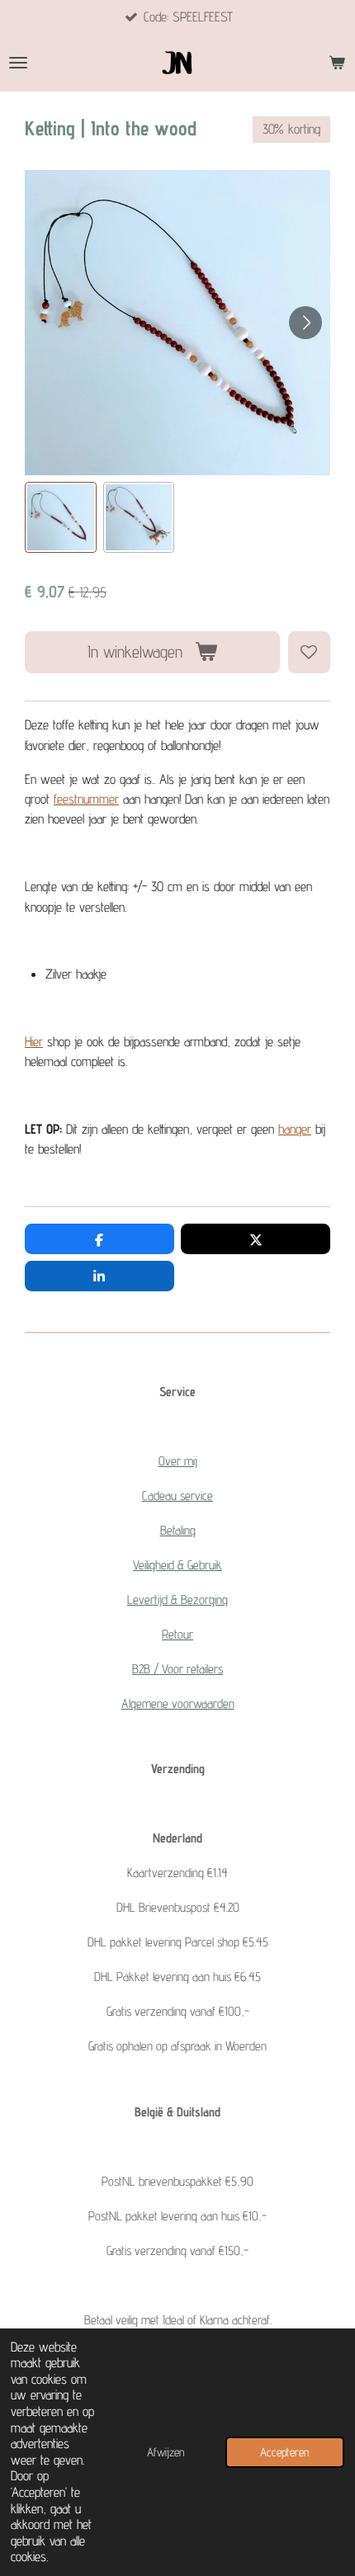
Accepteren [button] (285, 2452)
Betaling (178, 1530)
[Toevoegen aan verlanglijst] (309, 652)
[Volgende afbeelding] (305, 323)
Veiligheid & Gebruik (177, 1565)
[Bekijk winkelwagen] (337, 63)
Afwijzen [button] (166, 2452)
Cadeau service (177, 1496)
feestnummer (86, 799)
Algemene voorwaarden (178, 1703)
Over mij (178, 1461)
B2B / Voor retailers (177, 1669)
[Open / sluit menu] (18, 63)
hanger (295, 1129)
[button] (61, 518)
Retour (177, 1634)
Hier (34, 1041)
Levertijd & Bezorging (177, 1599)
